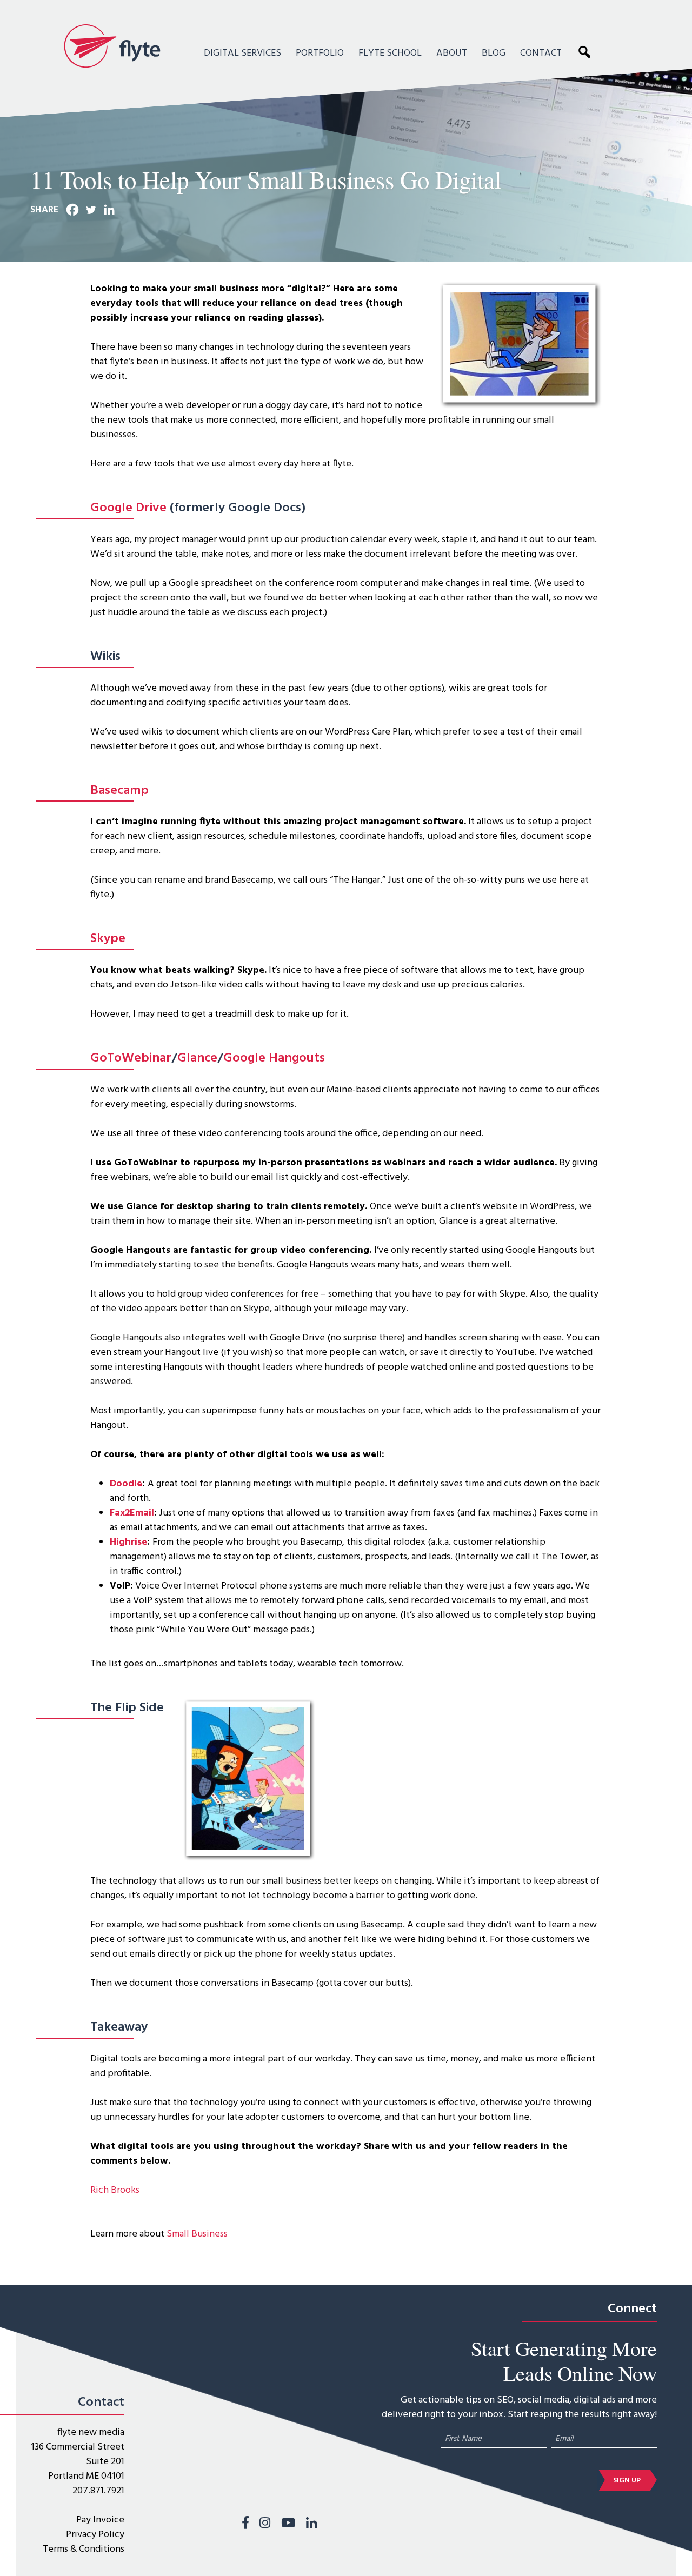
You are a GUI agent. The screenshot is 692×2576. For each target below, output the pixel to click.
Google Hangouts (274, 1058)
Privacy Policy (95, 2535)
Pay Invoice (100, 2520)
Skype (108, 939)
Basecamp (119, 791)
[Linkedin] (109, 210)
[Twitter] (91, 210)
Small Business (197, 2234)
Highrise (128, 1542)
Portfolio (320, 53)
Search (587, 51)
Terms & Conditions (84, 2549)
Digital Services (242, 53)
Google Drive (128, 508)
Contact (541, 53)
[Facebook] (72, 210)
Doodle (126, 1484)
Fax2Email (132, 1513)
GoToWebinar (131, 1058)
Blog (494, 53)
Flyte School (390, 53)
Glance (197, 1058)
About (452, 53)
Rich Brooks (115, 2190)
